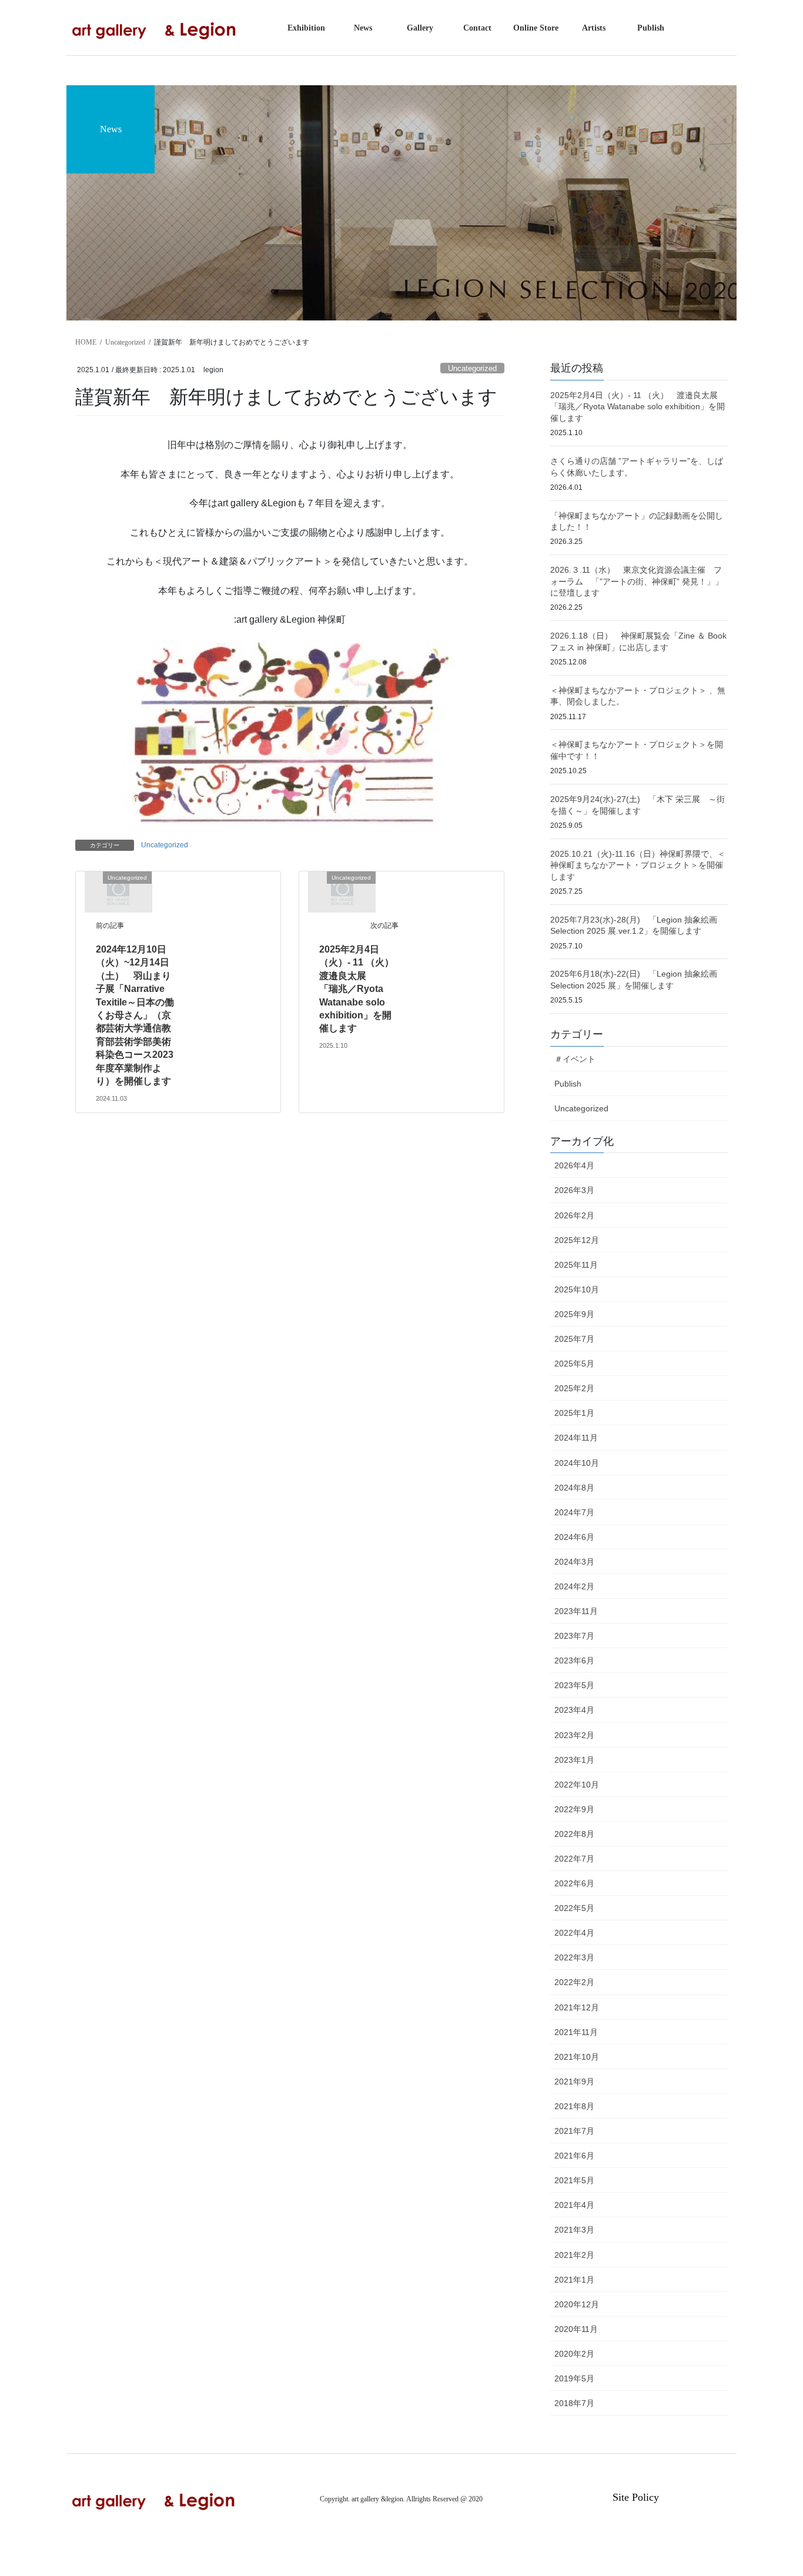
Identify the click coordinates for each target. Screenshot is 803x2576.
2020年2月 (574, 2354)
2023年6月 (574, 1660)
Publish (568, 1084)
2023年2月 (574, 1735)
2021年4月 (574, 2205)
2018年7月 (574, 2403)
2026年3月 (574, 1190)
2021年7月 (574, 2131)
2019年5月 (574, 2378)
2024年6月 (574, 1537)
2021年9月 (574, 2081)
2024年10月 (577, 1463)
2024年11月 (576, 1438)
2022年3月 (574, 1957)
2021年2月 (574, 2255)
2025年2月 (574, 1388)
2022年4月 (574, 1933)
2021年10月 (577, 2057)
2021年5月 (574, 2180)
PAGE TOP (773, 2489)
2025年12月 (577, 1240)
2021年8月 (574, 2106)
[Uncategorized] (118, 891)
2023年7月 (574, 1636)
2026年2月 (574, 1215)
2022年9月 (574, 1809)
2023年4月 (574, 1710)
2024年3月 (574, 1562)
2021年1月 (574, 2280)
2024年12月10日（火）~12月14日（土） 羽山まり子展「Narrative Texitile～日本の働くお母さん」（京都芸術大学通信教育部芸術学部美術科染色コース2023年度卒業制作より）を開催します (135, 1015)
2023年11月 (576, 1611)
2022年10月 (577, 1785)
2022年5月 (574, 1908)
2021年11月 (576, 2032)
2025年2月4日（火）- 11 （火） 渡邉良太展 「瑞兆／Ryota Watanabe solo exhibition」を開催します (361, 989)
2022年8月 (574, 1834)
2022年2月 (574, 1982)
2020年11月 (576, 2329)
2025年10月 (577, 1289)
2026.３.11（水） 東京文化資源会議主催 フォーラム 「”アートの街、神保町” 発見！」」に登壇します (637, 581)
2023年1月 (574, 1760)
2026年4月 (574, 1165)
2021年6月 (574, 2156)
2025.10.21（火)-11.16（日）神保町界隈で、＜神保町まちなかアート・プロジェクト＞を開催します (638, 865)
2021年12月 (577, 2007)
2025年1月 (574, 1413)
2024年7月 (574, 1512)
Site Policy (636, 2497)
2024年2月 (574, 1586)
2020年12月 (577, 2304)
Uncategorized (472, 368)
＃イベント (575, 1059)
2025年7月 (574, 1339)
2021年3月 (574, 2230)
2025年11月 (576, 1265)
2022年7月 (574, 1859)
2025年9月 (574, 1314)
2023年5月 (574, 1685)
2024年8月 (574, 1488)
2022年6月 (574, 1883)
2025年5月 (574, 1364)
